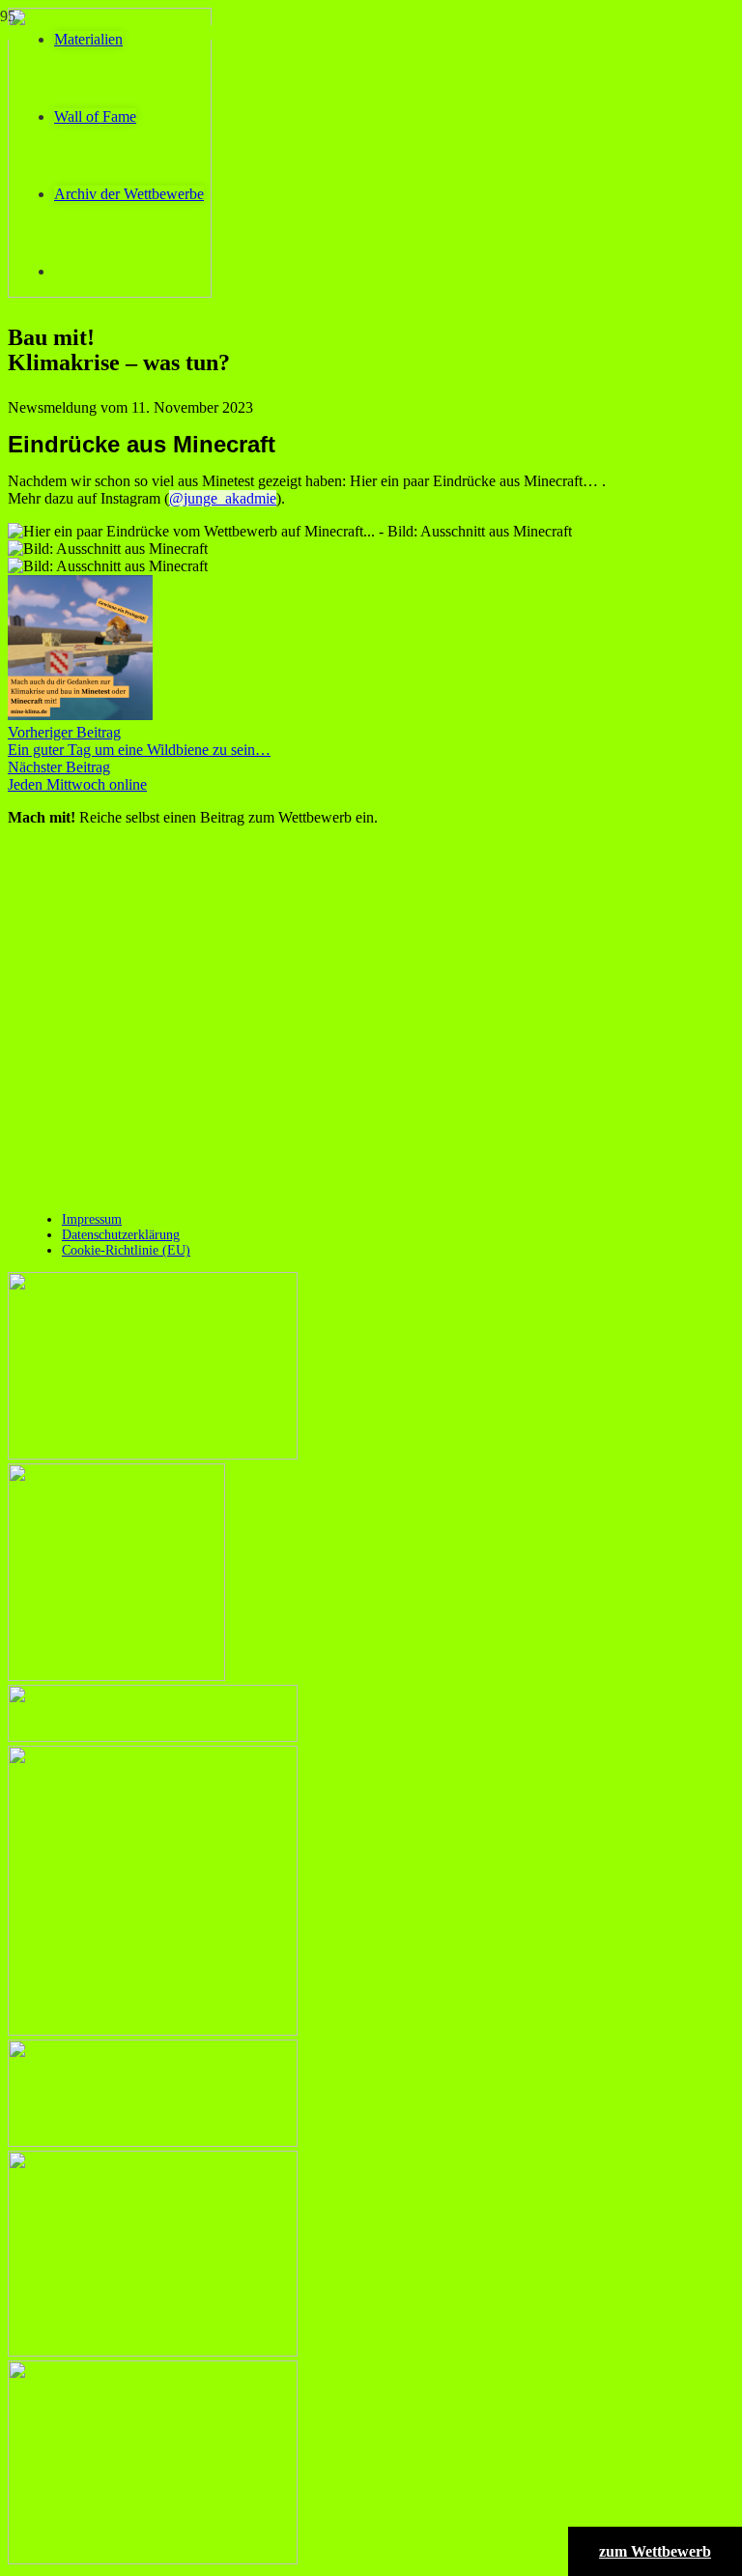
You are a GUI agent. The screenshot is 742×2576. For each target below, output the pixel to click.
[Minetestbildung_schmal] (153, 2142)
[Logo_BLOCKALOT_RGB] (153, 2030)
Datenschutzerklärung (121, 1235)
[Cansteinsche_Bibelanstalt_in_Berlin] (116, 1676)
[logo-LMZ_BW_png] (153, 1737)
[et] (153, 2351)
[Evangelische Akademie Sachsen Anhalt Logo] (153, 1454)
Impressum (92, 1219)
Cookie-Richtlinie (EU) (126, 1250)
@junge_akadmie (223, 498)
